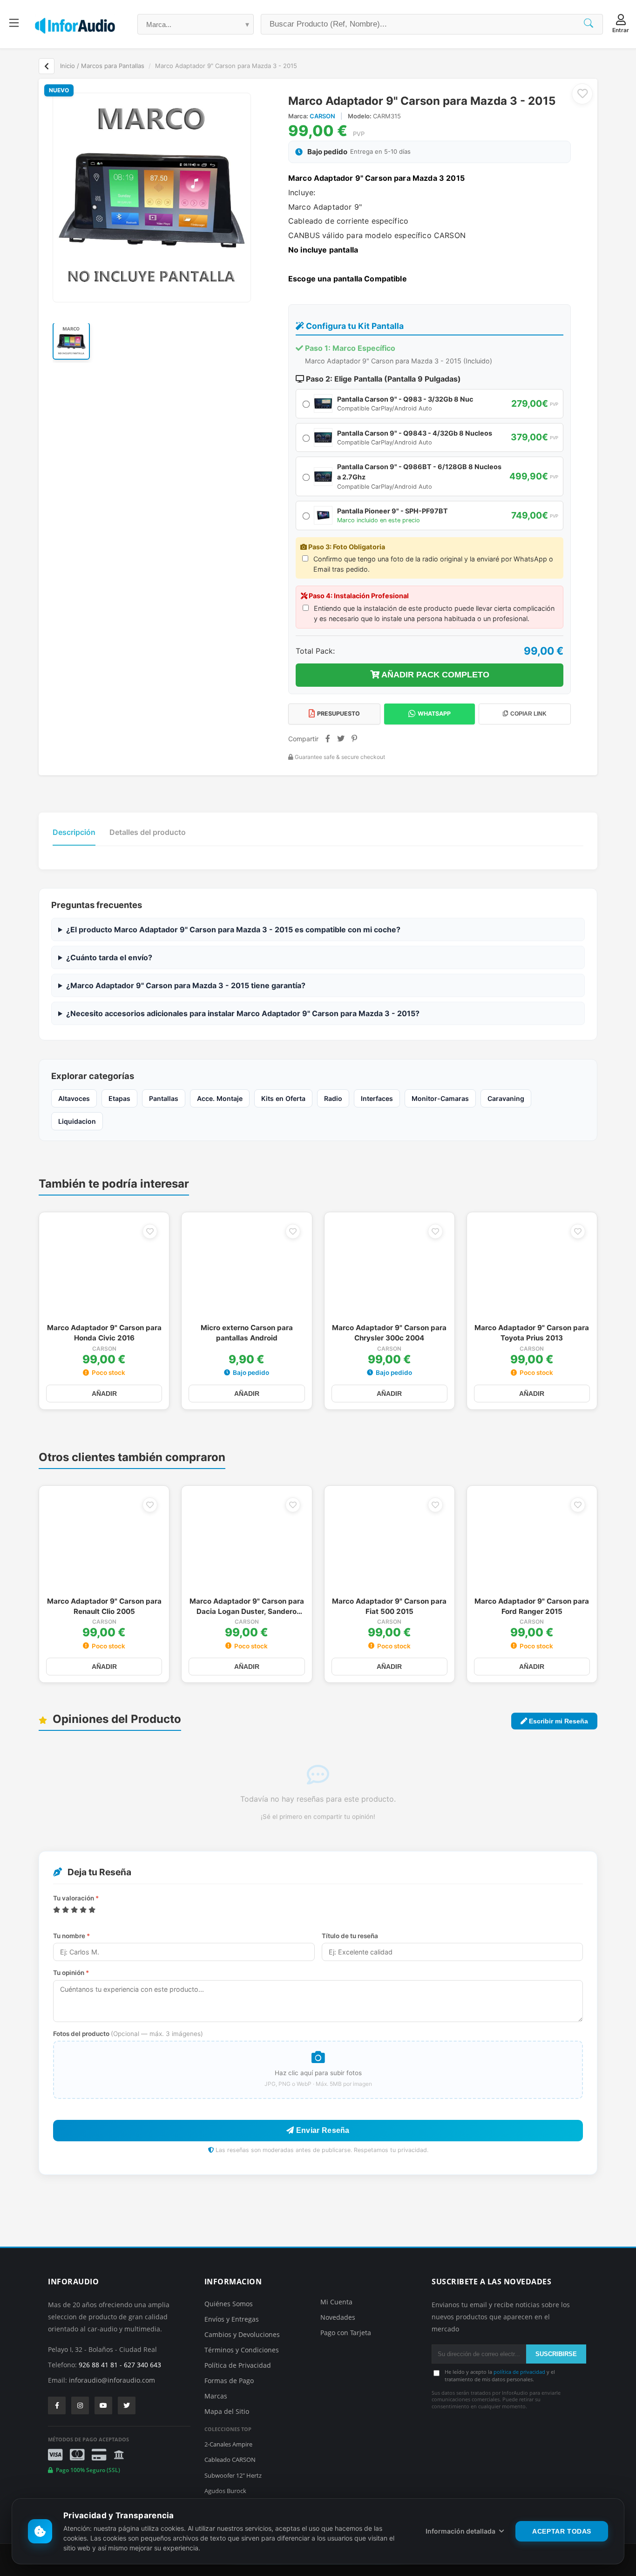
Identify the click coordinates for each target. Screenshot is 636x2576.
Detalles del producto (148, 832)
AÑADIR (104, 1394)
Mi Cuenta (336, 2302)
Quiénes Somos (229, 2304)
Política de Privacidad (238, 2365)
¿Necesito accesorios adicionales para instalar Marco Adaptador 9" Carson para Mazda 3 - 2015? (243, 1013)
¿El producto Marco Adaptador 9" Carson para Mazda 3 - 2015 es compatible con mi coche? (233, 929)
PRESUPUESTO (338, 714)
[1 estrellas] (57, 1910)
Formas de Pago (229, 2381)
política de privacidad (519, 2372)
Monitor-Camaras (440, 1098)
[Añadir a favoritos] (582, 94)
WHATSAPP (434, 714)
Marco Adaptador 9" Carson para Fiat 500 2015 (389, 1606)
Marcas (216, 2396)
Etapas (119, 1098)
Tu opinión (71, 1973)
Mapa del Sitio (227, 2411)
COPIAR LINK (528, 714)
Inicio (68, 66)
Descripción (74, 832)
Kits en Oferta (283, 1098)
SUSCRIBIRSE (556, 2354)
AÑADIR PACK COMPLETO (434, 675)
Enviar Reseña (322, 2130)
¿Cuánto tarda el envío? (109, 957)
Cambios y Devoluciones (242, 2334)
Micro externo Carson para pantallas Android (247, 1333)
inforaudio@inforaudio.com (112, 2380)
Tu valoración (76, 1898)
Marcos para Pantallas (113, 66)
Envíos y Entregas (232, 2319)
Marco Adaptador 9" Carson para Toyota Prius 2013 (532, 1333)
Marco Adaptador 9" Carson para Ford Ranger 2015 (532, 1606)
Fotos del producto (128, 2034)
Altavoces (74, 1098)
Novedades (338, 2317)
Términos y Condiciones (242, 2350)
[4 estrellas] (83, 1910)
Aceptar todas (562, 2531)
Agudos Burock (225, 2491)
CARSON (323, 116)
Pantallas (164, 1098)
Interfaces (377, 1098)
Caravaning (506, 1098)
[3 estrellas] (74, 1910)
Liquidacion (77, 1121)
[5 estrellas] (92, 1910)
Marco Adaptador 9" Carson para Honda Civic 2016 (104, 1333)
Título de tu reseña (350, 1936)
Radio (333, 1098)
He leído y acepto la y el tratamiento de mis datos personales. (500, 2375)
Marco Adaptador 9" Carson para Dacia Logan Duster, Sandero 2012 (247, 1607)
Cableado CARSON (230, 2460)
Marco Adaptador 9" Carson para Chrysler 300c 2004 (389, 1333)
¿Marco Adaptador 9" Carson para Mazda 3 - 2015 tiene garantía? (186, 985)
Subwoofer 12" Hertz (233, 2475)
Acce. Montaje (220, 1098)
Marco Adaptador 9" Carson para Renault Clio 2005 (104, 1606)
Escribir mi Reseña (558, 1721)
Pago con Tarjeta (346, 2333)
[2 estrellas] (65, 1910)
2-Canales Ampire (228, 2444)
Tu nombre (71, 1936)
